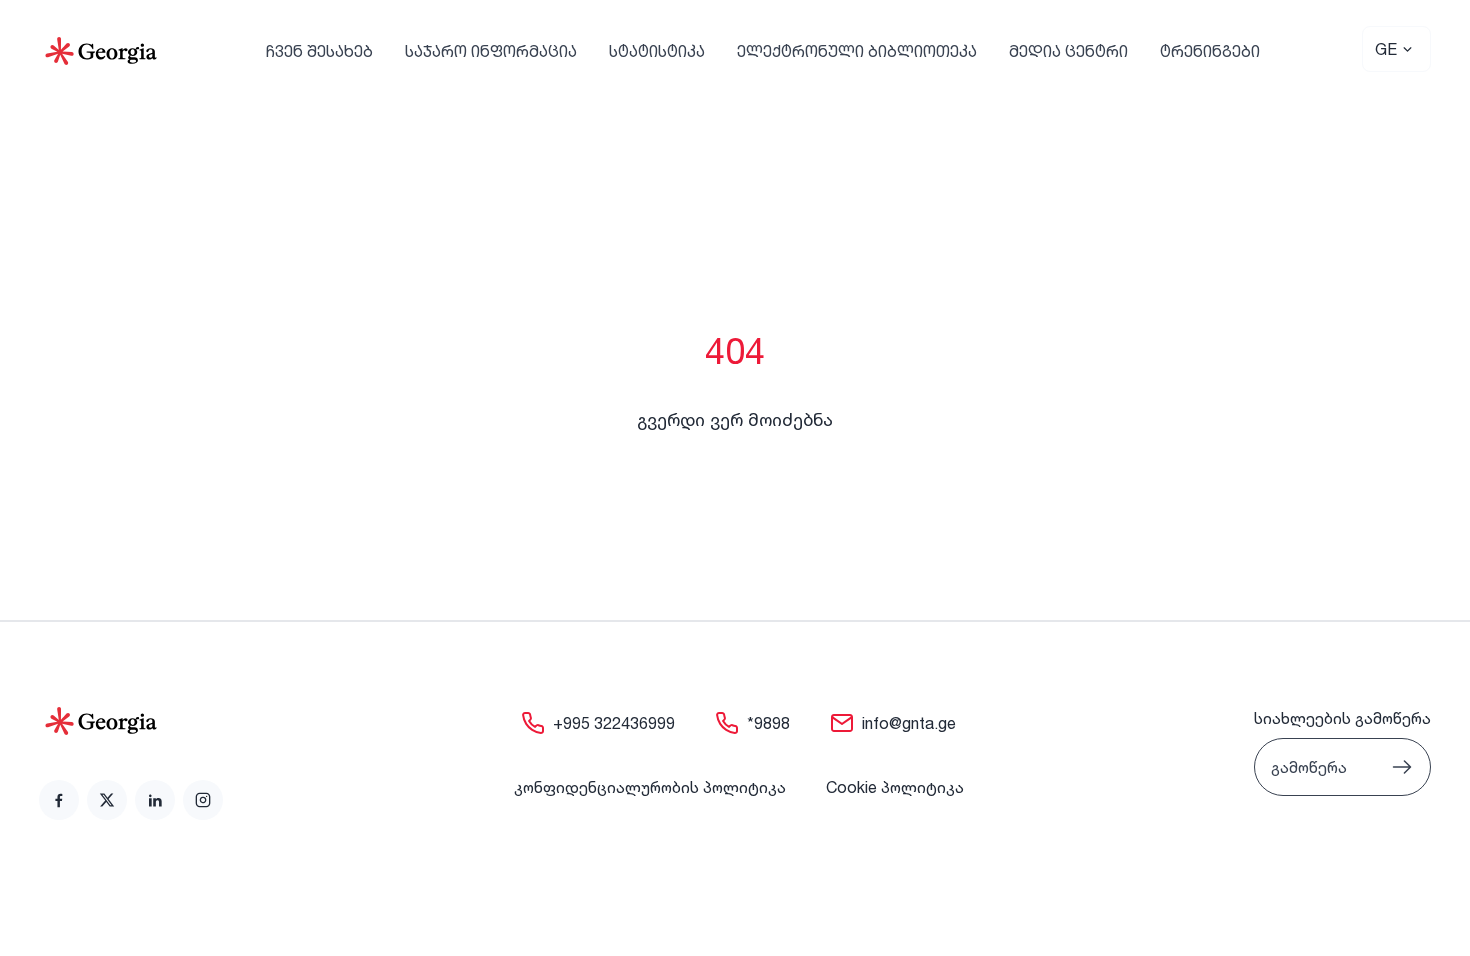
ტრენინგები (1210, 51)
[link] (59, 800)
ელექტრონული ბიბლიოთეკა (857, 51)
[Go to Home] (101, 51)
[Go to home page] (131, 721)
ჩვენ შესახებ (319, 51)
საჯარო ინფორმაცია (491, 51)
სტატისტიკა (657, 51)
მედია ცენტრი (1068, 51)
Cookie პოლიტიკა (895, 787)
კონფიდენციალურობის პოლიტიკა (650, 787)
